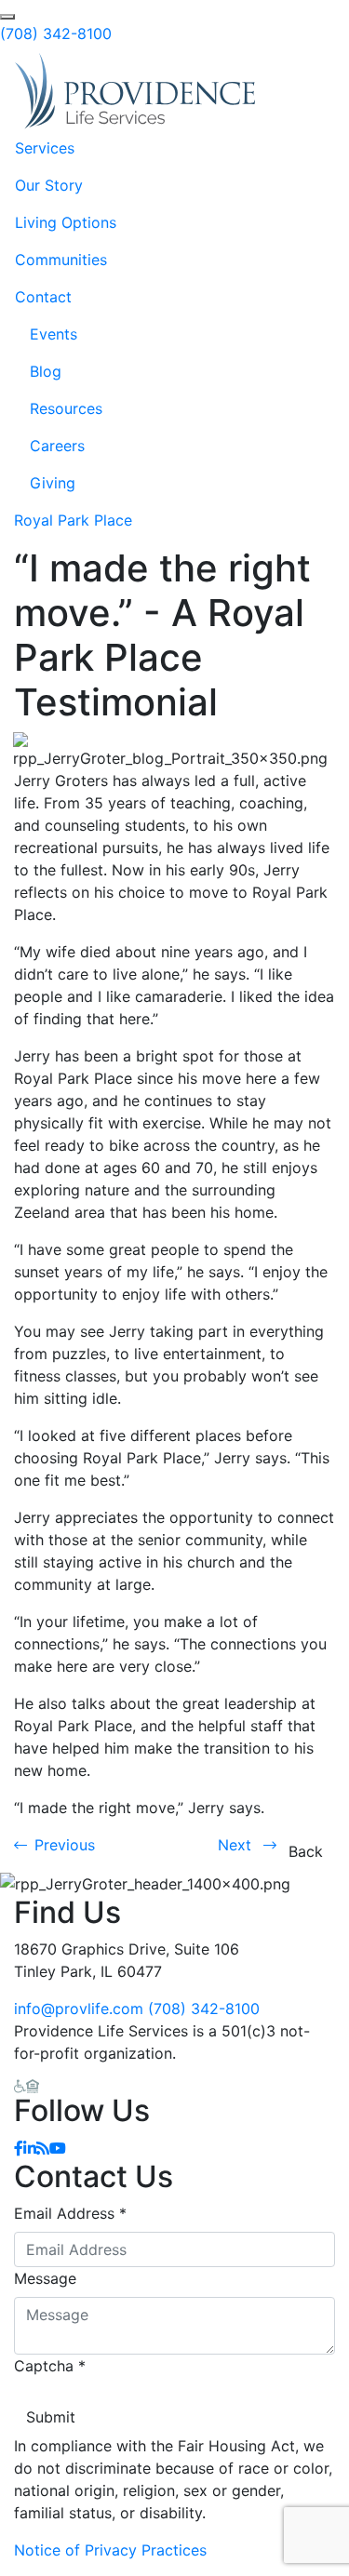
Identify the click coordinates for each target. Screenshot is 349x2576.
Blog (46, 371)
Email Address (70, 2213)
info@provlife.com (79, 2009)
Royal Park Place (73, 520)
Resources (66, 408)
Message (45, 2278)
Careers (57, 446)
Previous (65, 1845)
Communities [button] (61, 260)
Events (54, 334)
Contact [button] (43, 297)
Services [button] (45, 148)
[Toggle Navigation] (308, 91)
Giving (53, 483)
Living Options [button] (66, 222)
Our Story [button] (49, 185)
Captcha (50, 2366)
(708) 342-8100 (56, 33)
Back (306, 1851)
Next (237, 1845)
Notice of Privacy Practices (110, 2550)
